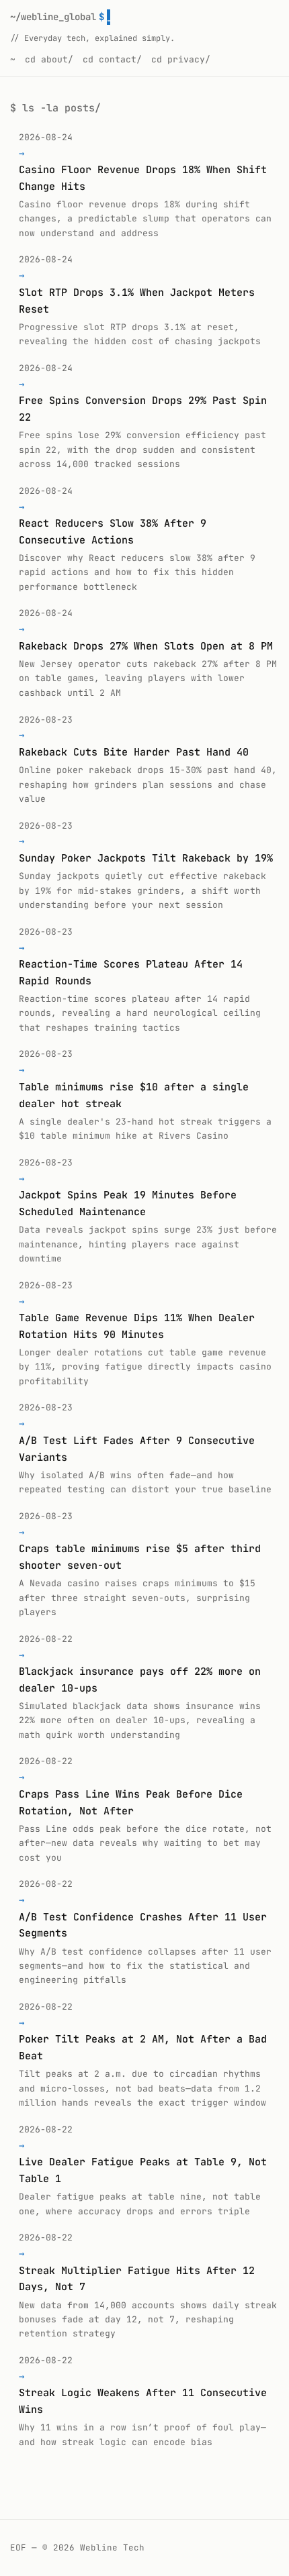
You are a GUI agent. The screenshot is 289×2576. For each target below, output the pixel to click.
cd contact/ (112, 59)
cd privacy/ (181, 59)
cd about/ (49, 59)
